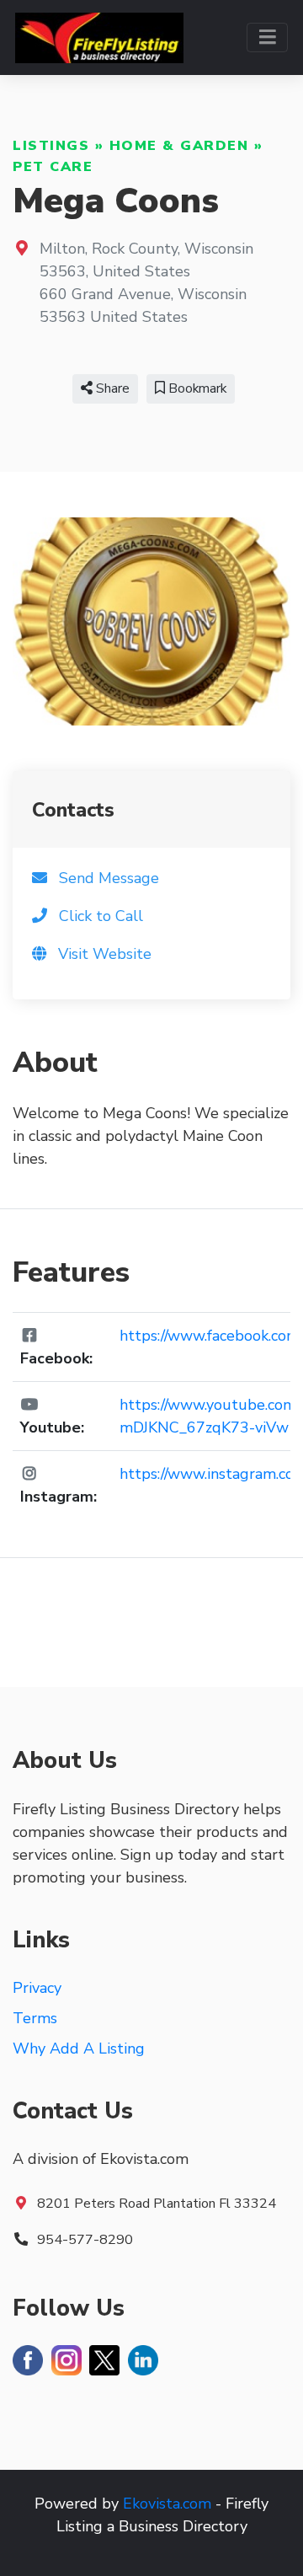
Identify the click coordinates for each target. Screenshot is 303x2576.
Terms (35, 2018)
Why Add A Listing (79, 2048)
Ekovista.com (167, 2504)
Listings (51, 146)
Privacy (37, 1988)
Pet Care (53, 167)
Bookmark (196, 388)
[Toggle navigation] (267, 37)
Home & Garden (179, 146)
